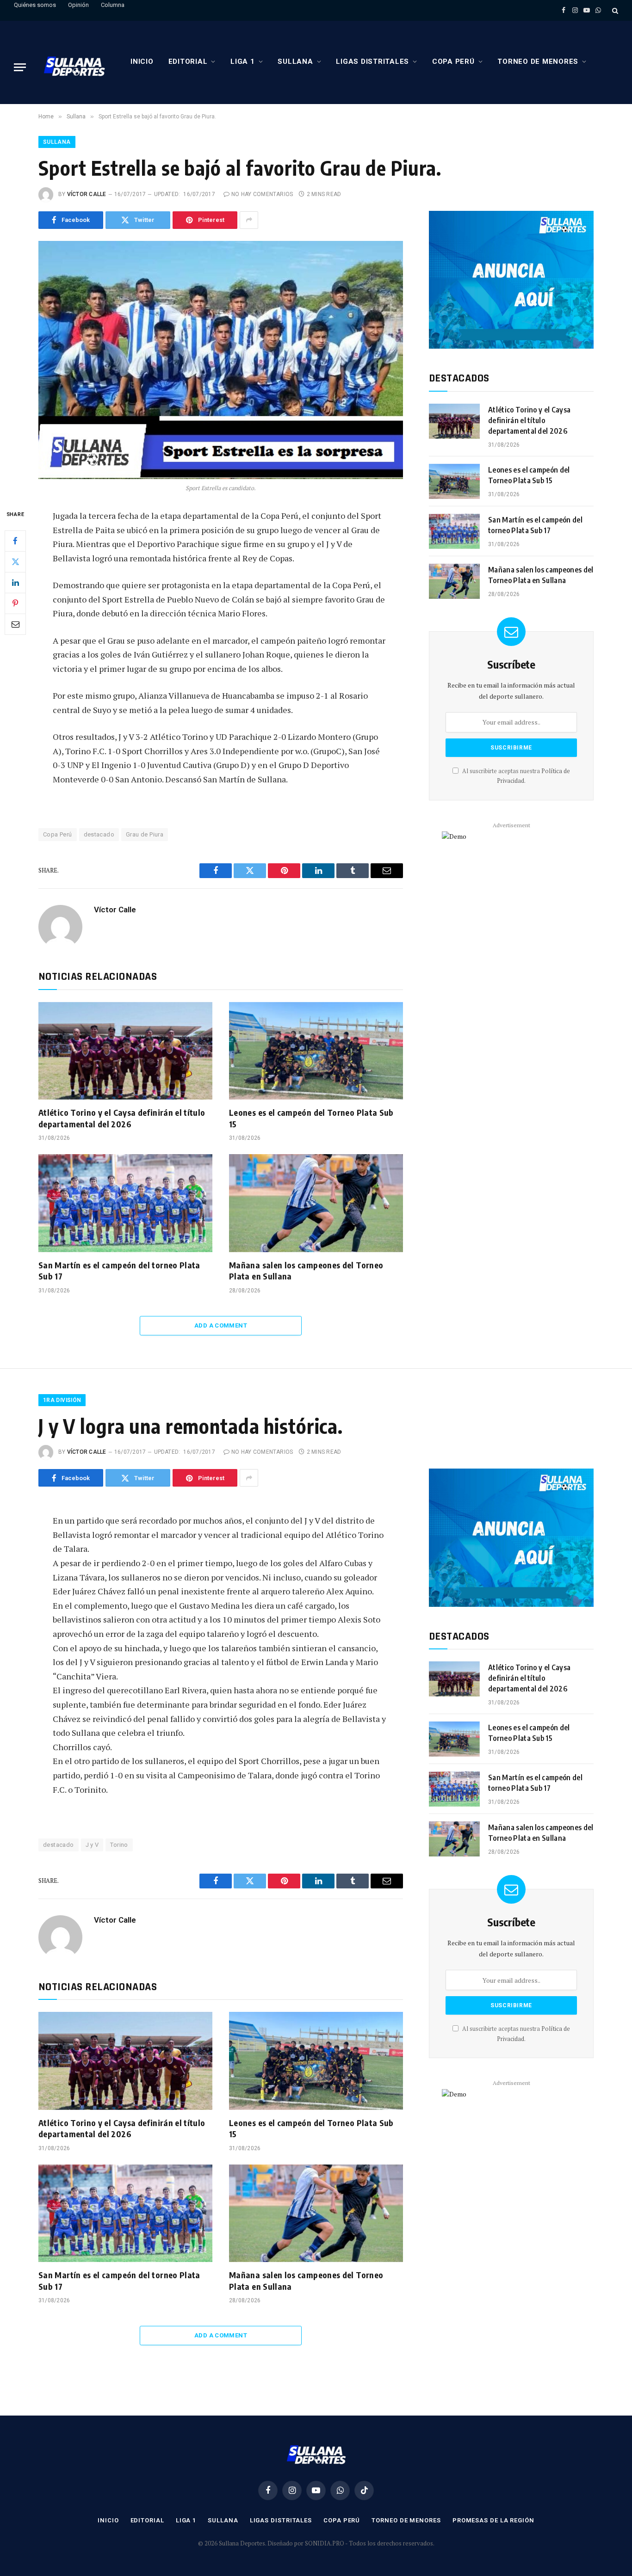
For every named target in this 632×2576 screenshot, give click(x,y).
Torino (119, 1845)
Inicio (142, 61)
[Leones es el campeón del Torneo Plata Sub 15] (316, 1051)
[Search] (614, 10)
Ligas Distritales (372, 61)
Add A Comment (221, 1325)
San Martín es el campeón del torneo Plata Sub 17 (119, 1270)
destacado (99, 834)
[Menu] (20, 67)
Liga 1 (243, 61)
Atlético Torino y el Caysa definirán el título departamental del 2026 (122, 1118)
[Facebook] (15, 541)
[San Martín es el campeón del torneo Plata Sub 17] (125, 1203)
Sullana (295, 61)
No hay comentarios (262, 194)
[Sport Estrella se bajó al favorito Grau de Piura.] (221, 360)
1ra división (62, 1400)
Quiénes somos (35, 5)
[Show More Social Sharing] (249, 220)
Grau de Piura (145, 834)
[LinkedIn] (15, 583)
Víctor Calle (87, 194)
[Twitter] (15, 562)
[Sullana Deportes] (74, 67)
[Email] (15, 624)
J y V (92, 1845)
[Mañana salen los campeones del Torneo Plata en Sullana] (316, 1203)
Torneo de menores (538, 61)
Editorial (188, 61)
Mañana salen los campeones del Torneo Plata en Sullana (306, 1270)
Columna (113, 5)
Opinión (78, 5)
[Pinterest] (15, 603)
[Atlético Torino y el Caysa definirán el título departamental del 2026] (125, 1051)
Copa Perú (453, 61)
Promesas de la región (493, 2520)
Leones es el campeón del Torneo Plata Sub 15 (311, 1118)
